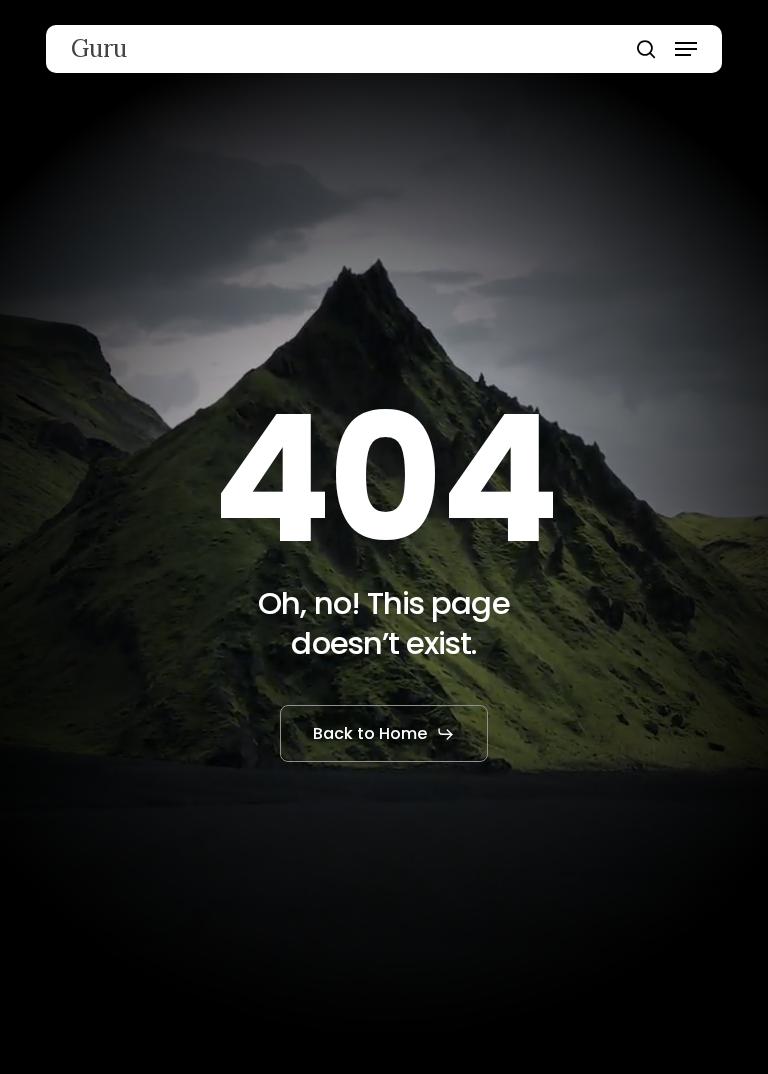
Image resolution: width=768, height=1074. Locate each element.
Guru (99, 49)
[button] (686, 49)
